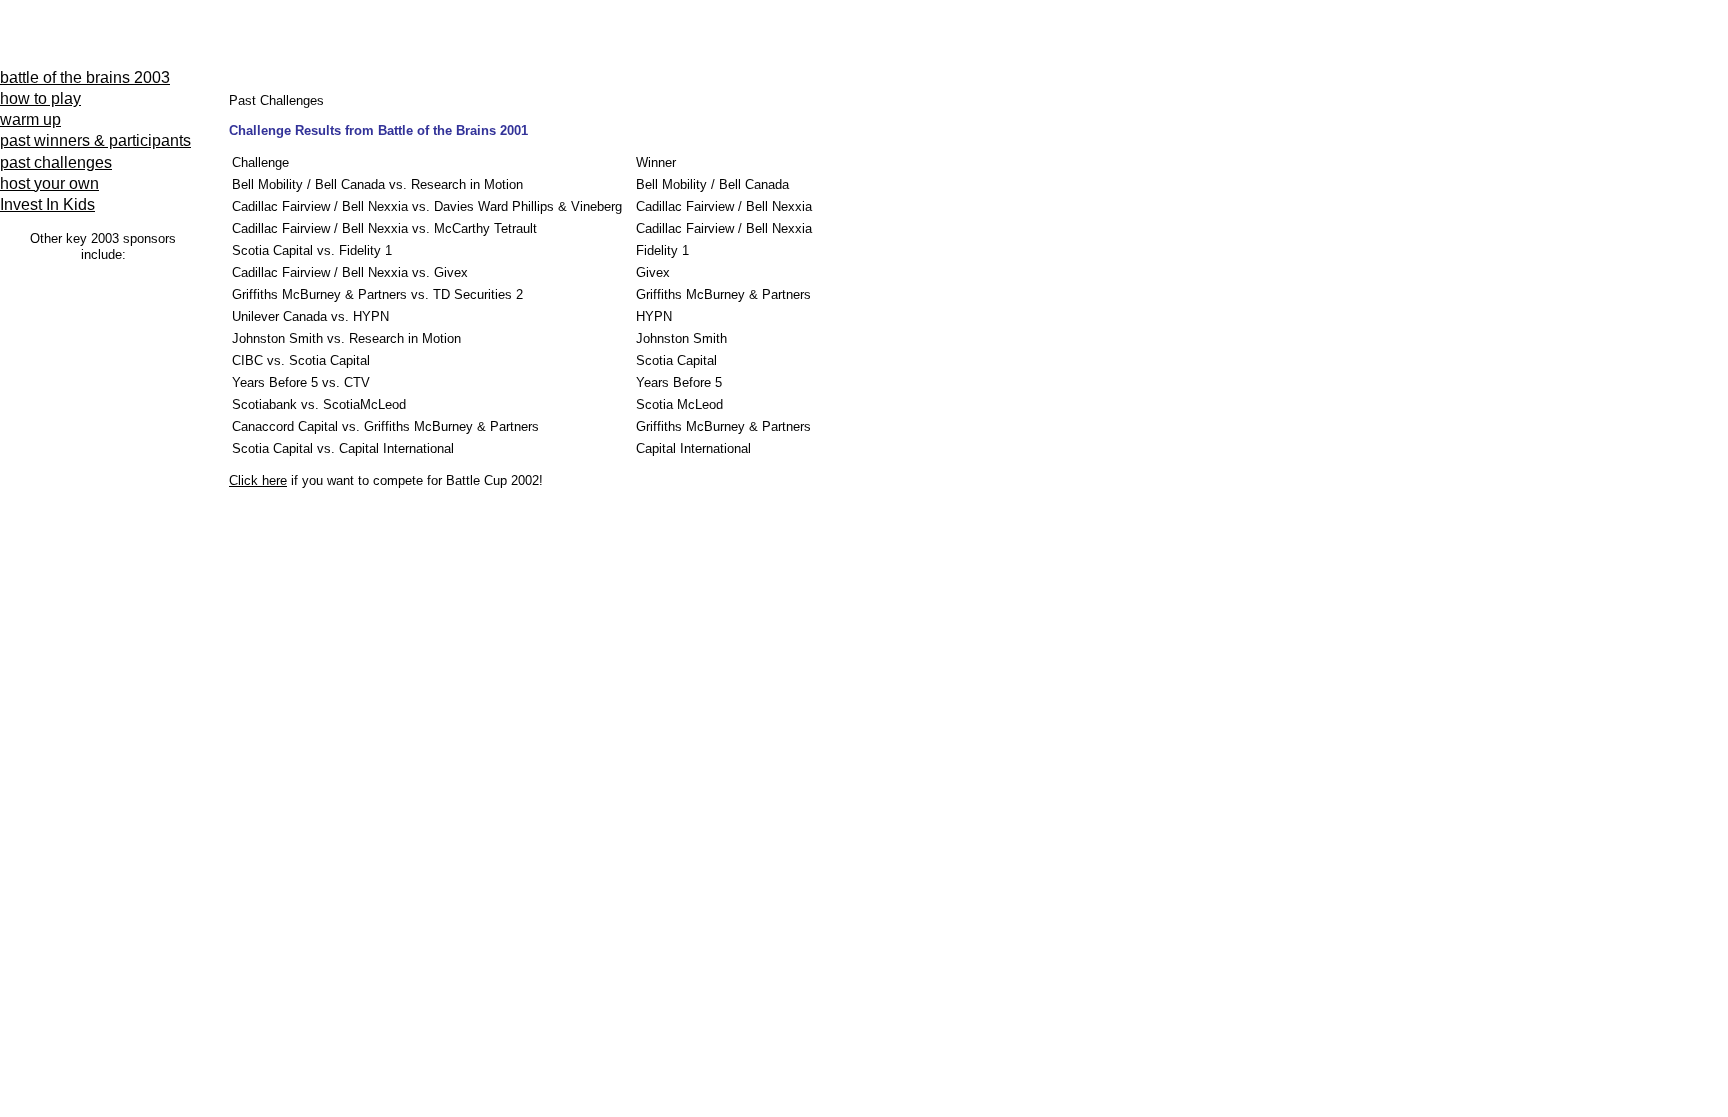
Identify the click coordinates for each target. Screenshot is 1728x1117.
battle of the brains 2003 (85, 77)
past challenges (56, 162)
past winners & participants (95, 140)
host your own (49, 183)
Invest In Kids (47, 204)
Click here (258, 480)
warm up (30, 119)
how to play (40, 98)
